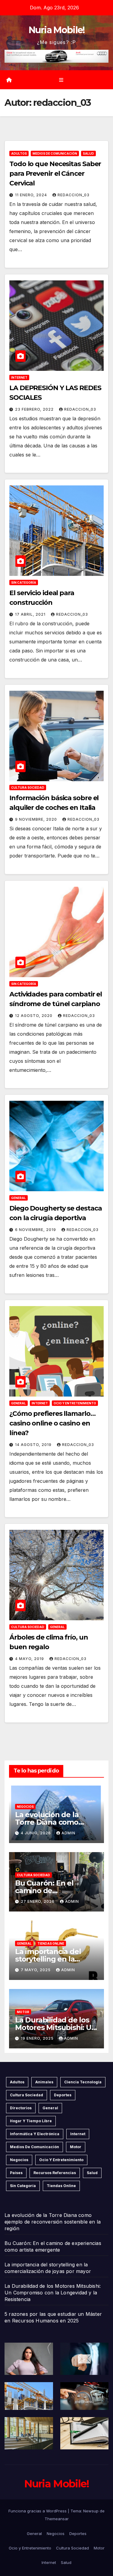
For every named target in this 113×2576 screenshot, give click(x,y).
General (19, 1198)
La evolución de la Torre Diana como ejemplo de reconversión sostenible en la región (53, 2222)
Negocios (25, 1807)
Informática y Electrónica (35, 2134)
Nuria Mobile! (57, 30)
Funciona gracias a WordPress (38, 2511)
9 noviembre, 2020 (37, 819)
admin (68, 1833)
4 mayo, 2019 (30, 1659)
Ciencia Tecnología (83, 2082)
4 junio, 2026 (36, 1833)
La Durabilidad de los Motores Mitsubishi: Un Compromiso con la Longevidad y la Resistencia (53, 2293)
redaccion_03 (74, 195)
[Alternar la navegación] (61, 80)
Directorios (21, 2108)
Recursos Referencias (55, 2173)
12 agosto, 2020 (34, 1016)
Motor (23, 2012)
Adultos (19, 153)
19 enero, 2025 (38, 2038)
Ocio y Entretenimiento (75, 1403)
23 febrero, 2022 (35, 409)
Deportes (63, 2095)
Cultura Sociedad (28, 788)
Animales (44, 2082)
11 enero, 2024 (32, 195)
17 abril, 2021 (31, 614)
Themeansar (57, 2519)
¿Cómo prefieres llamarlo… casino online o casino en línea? (52, 1423)
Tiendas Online (51, 1943)
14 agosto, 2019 (34, 1445)
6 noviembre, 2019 (36, 1230)
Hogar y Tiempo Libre (31, 2121)
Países (16, 2173)
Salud (88, 153)
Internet (19, 377)
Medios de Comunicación (55, 153)
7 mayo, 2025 (36, 1970)
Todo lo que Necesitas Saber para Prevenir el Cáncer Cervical (55, 174)
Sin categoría (24, 582)
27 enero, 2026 (38, 1901)
